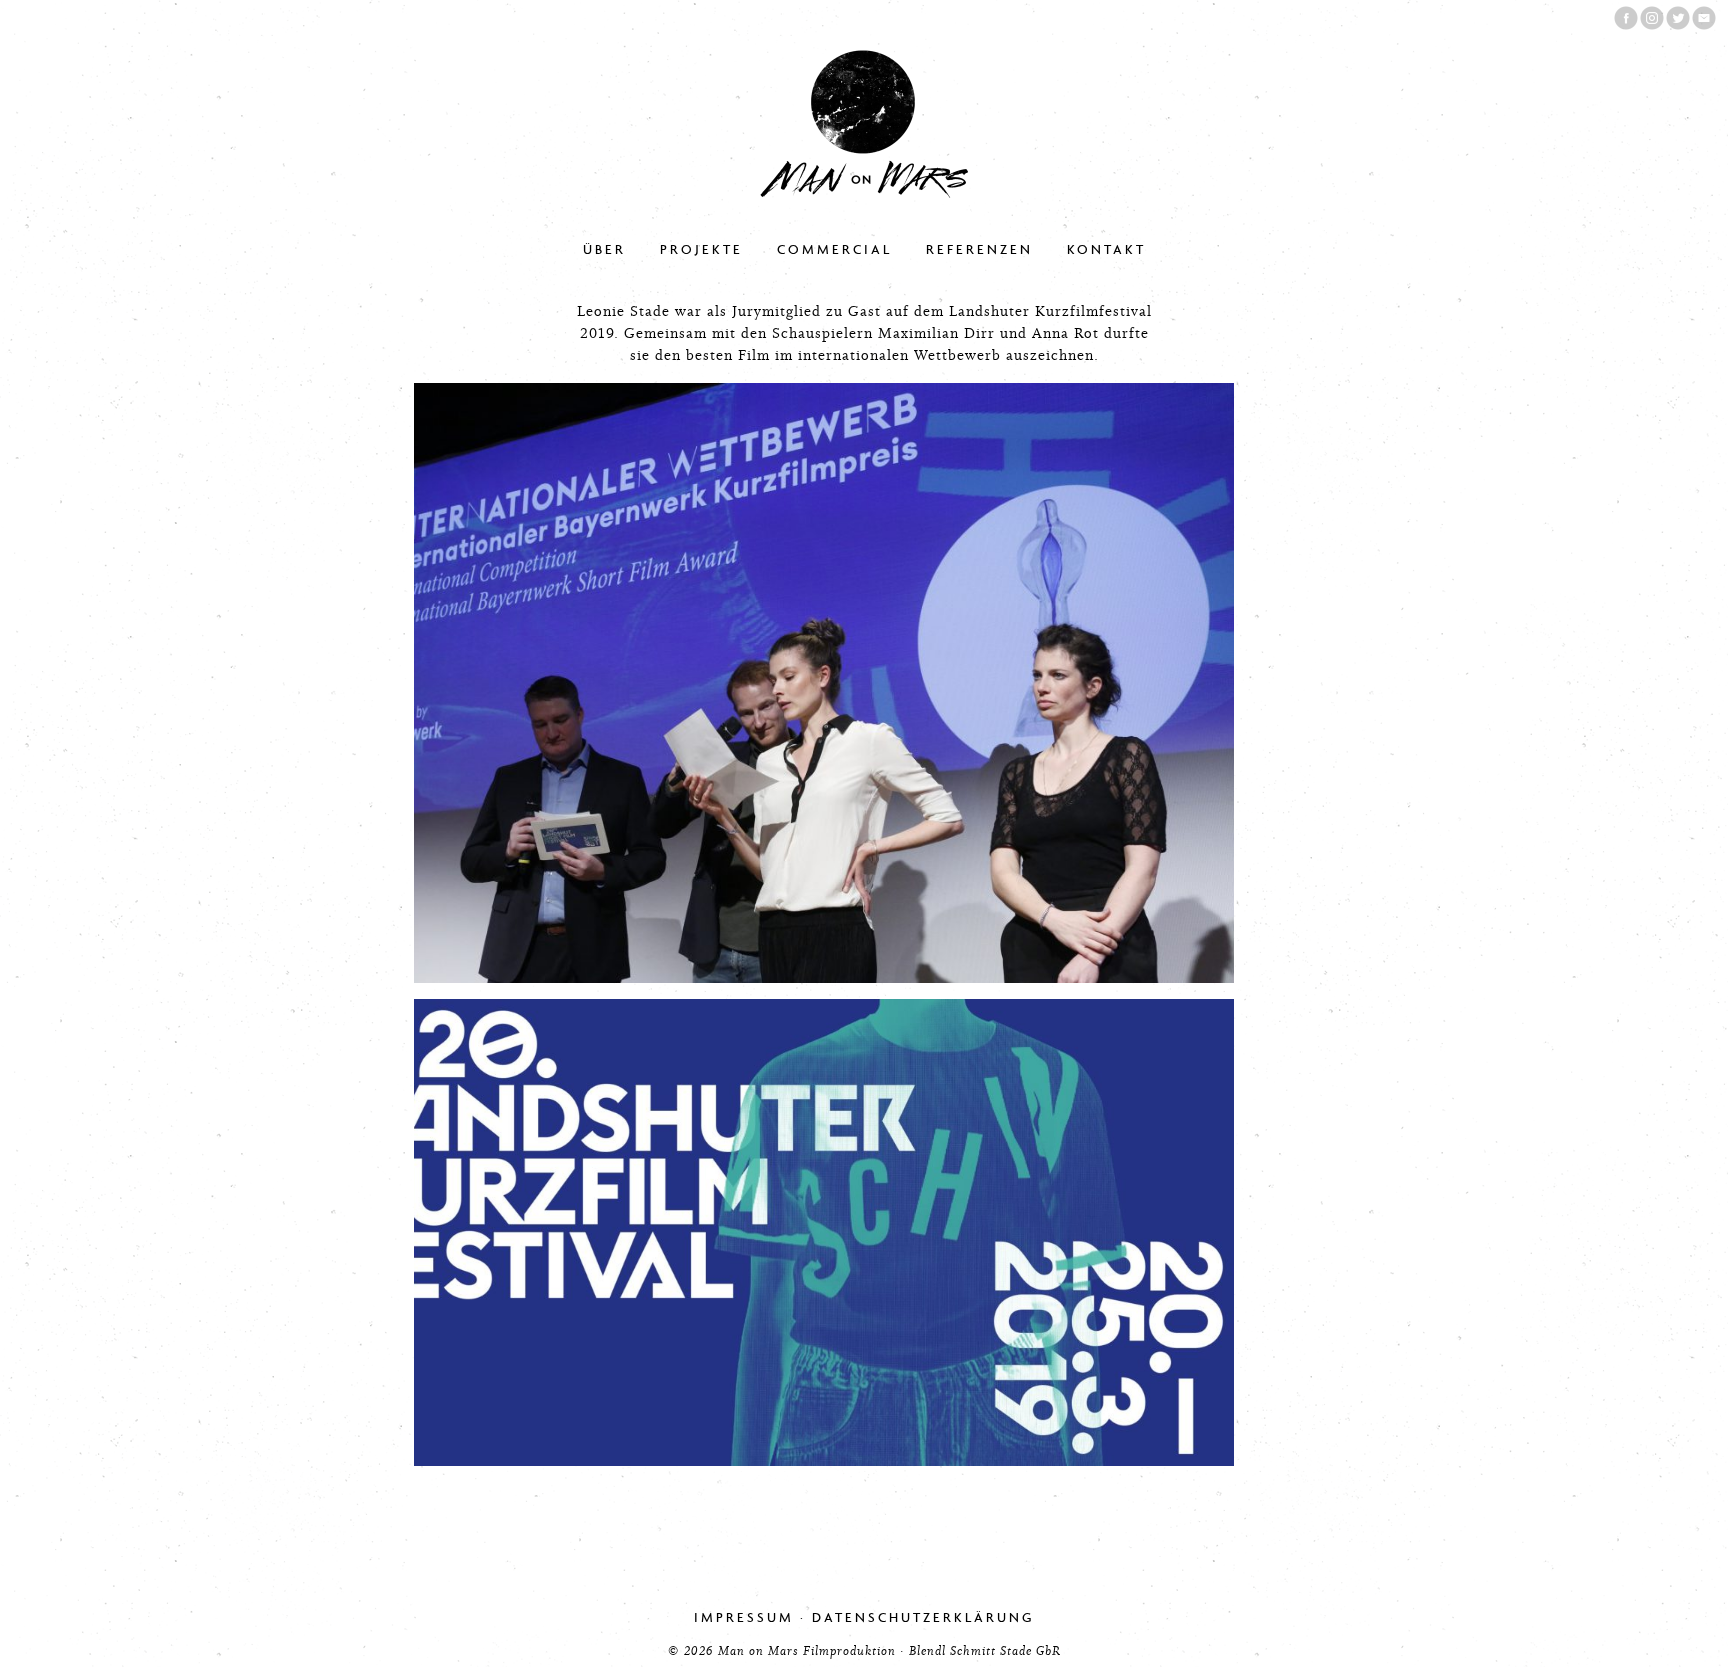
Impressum (744, 1617)
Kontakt (1106, 249)
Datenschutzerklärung (923, 1617)
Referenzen (979, 249)
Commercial (834, 249)
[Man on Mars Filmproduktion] (864, 193)
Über (604, 249)
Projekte (701, 249)
